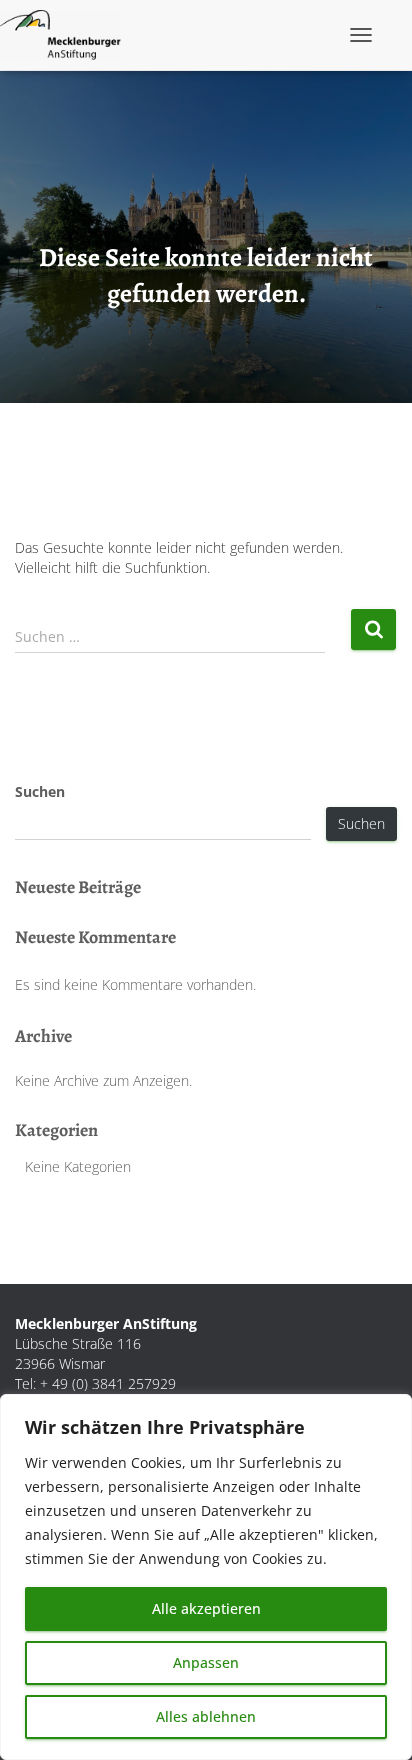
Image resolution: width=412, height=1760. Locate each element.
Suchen (40, 791)
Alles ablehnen (206, 1716)
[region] (206, 1577)
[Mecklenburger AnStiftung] (68, 35)
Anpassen (206, 1662)
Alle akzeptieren (206, 1608)
